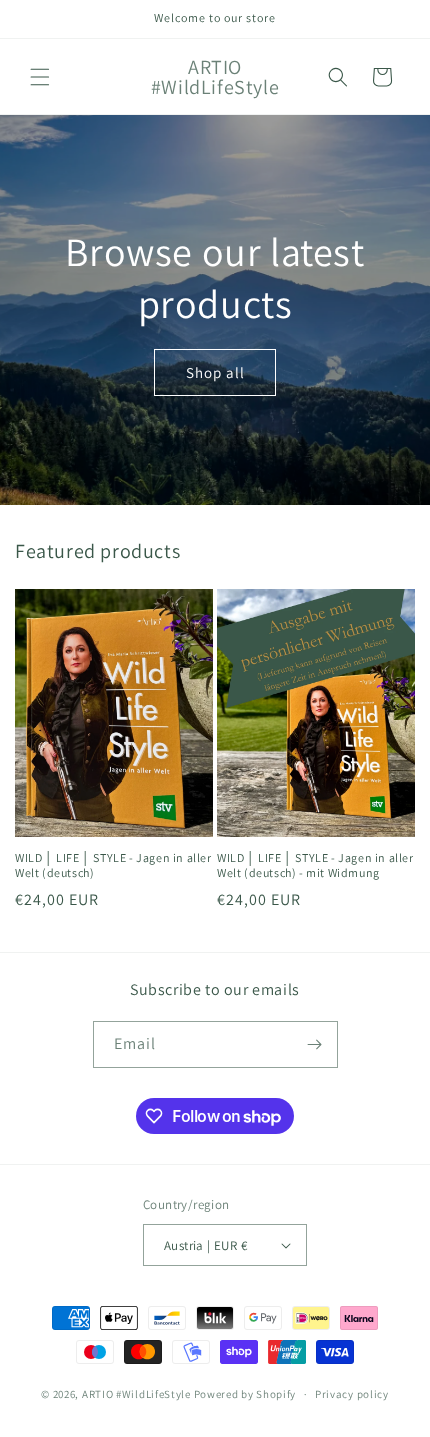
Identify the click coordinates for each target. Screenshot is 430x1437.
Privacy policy (352, 1394)
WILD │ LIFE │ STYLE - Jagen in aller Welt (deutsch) (113, 865)
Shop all (215, 371)
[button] (40, 77)
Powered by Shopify (245, 1394)
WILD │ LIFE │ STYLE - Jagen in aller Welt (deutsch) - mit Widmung (315, 865)
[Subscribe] (315, 1044)
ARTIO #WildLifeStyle (136, 1394)
